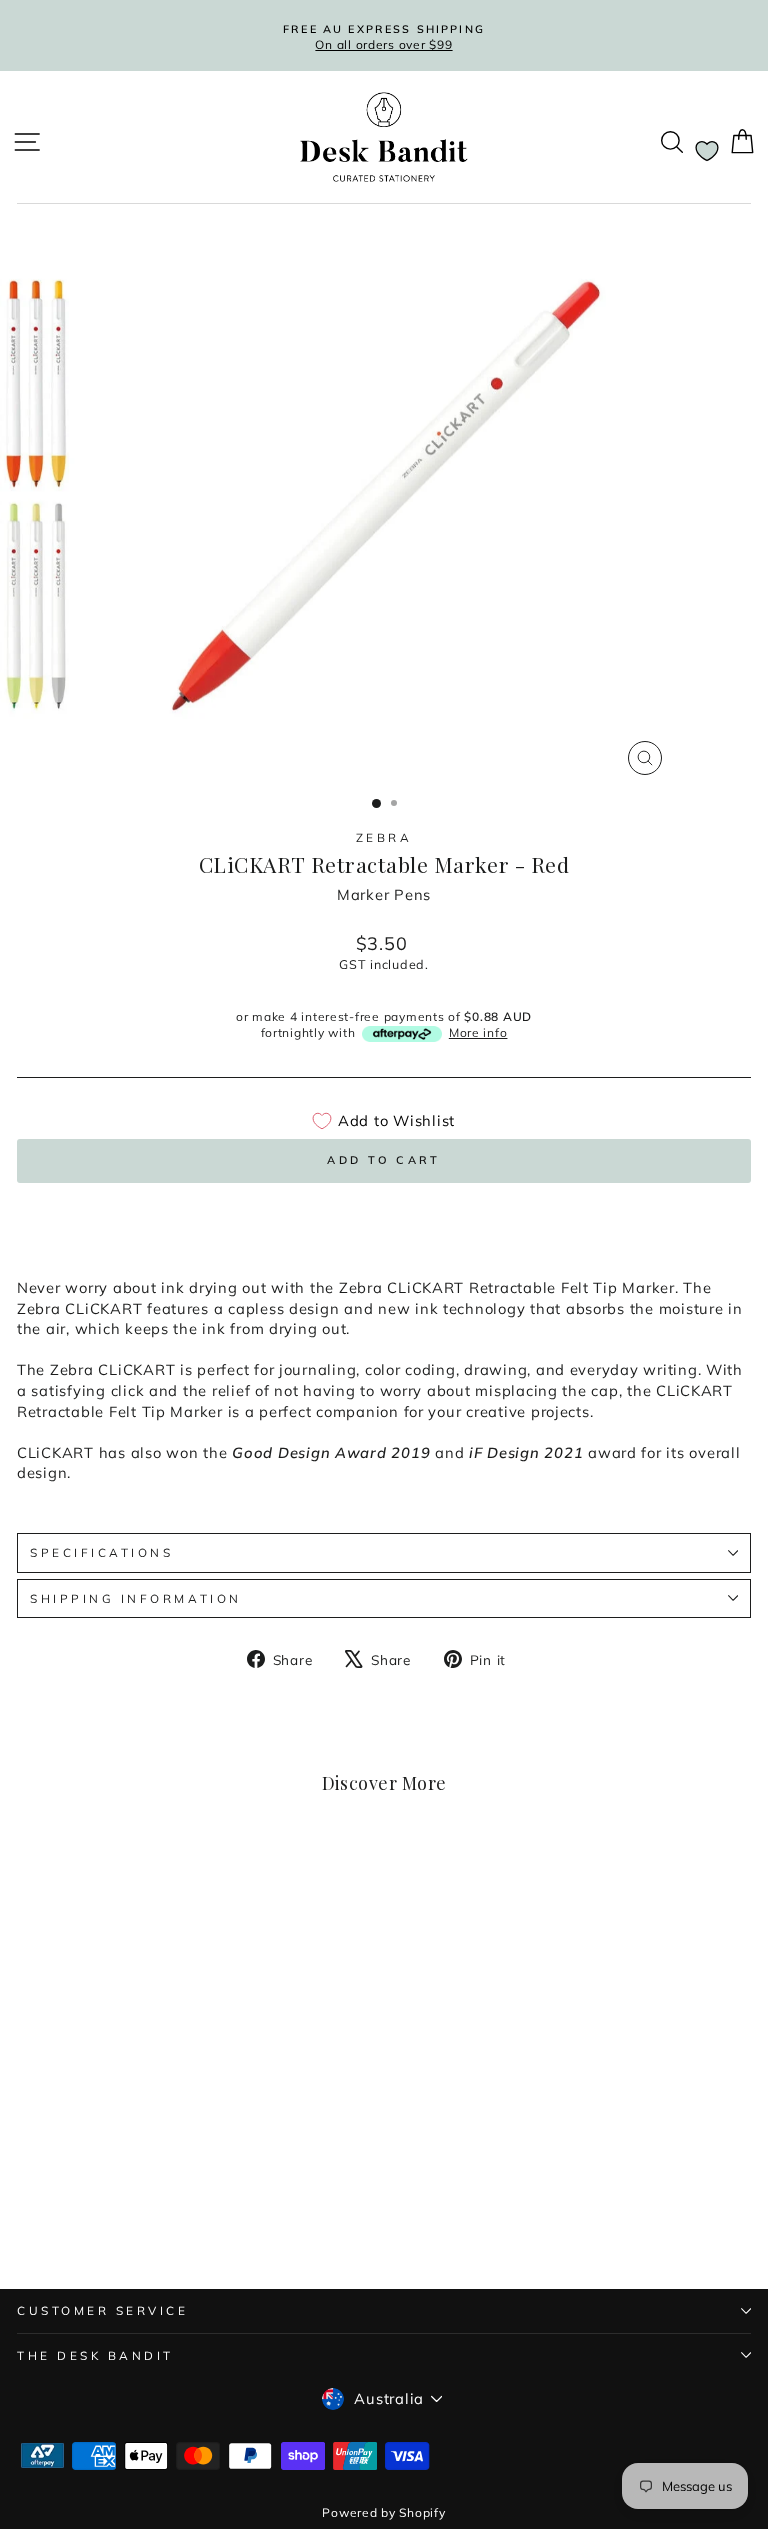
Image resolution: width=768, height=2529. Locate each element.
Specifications (101, 1552)
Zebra (384, 837)
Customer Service (103, 2310)
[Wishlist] (707, 151)
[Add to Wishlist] (276, 1886)
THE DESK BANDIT (95, 2355)
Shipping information (136, 1598)
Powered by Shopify (383, 2512)
